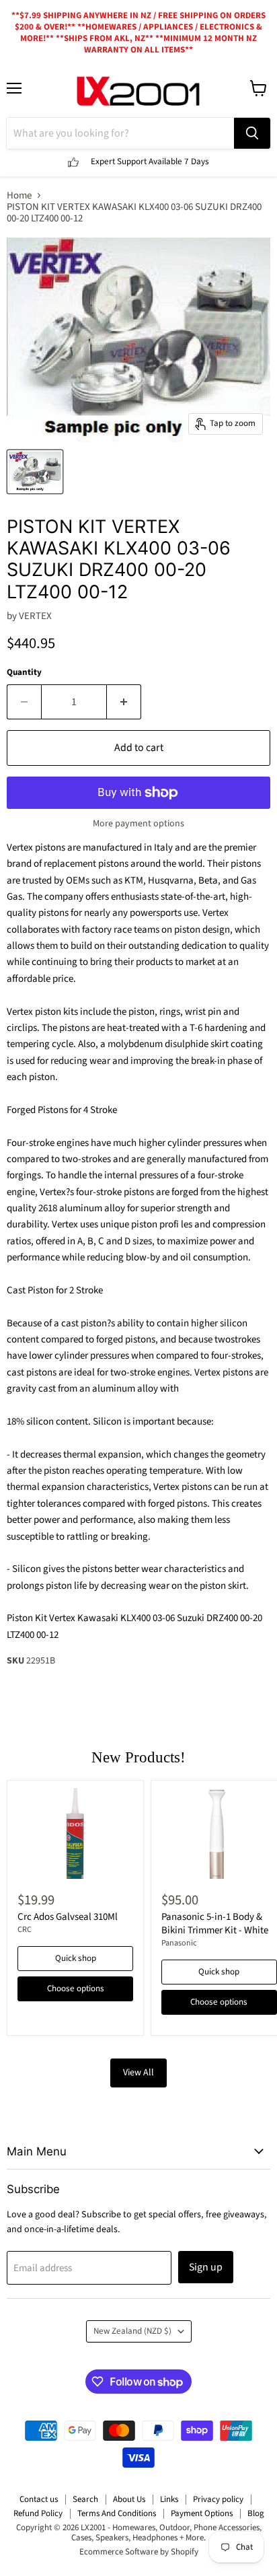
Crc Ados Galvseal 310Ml (68, 1917)
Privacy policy (218, 2499)
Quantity (24, 673)
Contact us (39, 2499)
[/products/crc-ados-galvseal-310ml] (75, 1833)
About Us (129, 2499)
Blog (256, 2513)
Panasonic (179, 1943)
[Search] (252, 133)
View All (138, 2073)
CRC (25, 1930)
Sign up (206, 2267)
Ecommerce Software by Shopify (139, 2552)
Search (85, 2499)
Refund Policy (38, 2513)
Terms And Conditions (117, 2513)
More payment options (138, 824)
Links (169, 2499)
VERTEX (35, 616)
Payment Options (202, 2513)
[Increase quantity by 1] (124, 702)
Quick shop (76, 1958)
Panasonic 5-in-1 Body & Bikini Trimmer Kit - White (215, 1924)
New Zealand (132, 2331)
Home (19, 195)
